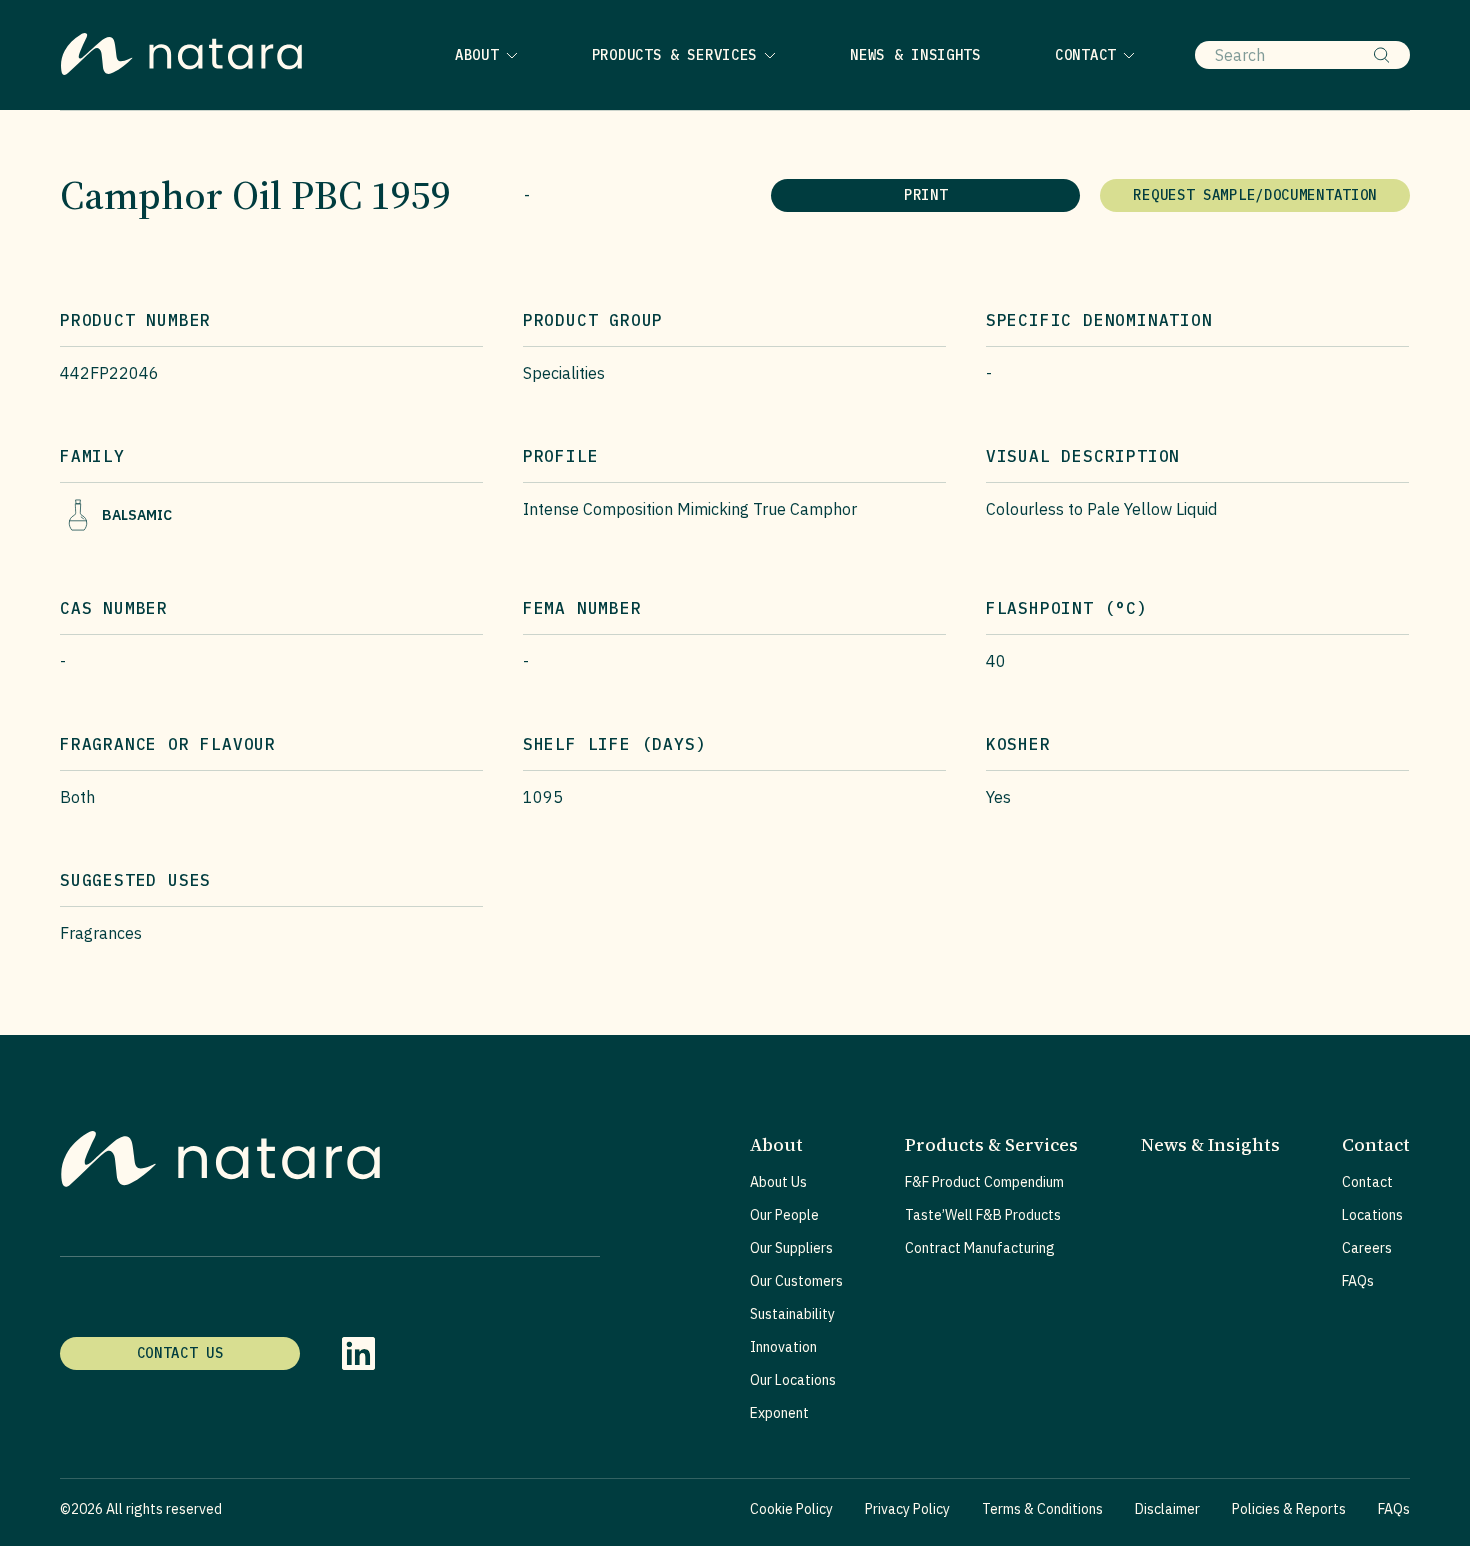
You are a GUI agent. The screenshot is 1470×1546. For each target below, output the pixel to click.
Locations (1372, 1215)
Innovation (783, 1347)
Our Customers (796, 1281)
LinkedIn (358, 1353)
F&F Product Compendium (984, 1182)
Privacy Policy (907, 1509)
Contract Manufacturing (980, 1248)
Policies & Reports (1289, 1509)
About (477, 55)
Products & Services (674, 55)
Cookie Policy (791, 1509)
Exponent (779, 1413)
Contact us (180, 1353)
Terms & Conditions (1042, 1509)
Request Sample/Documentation (1255, 195)
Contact (1085, 55)
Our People (784, 1215)
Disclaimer (1167, 1509)
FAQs (1358, 1281)
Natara (181, 55)
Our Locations (793, 1380)
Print (926, 195)
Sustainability (792, 1314)
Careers (1367, 1248)
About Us (778, 1182)
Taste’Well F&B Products (983, 1215)
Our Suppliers (791, 1248)
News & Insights (915, 55)
